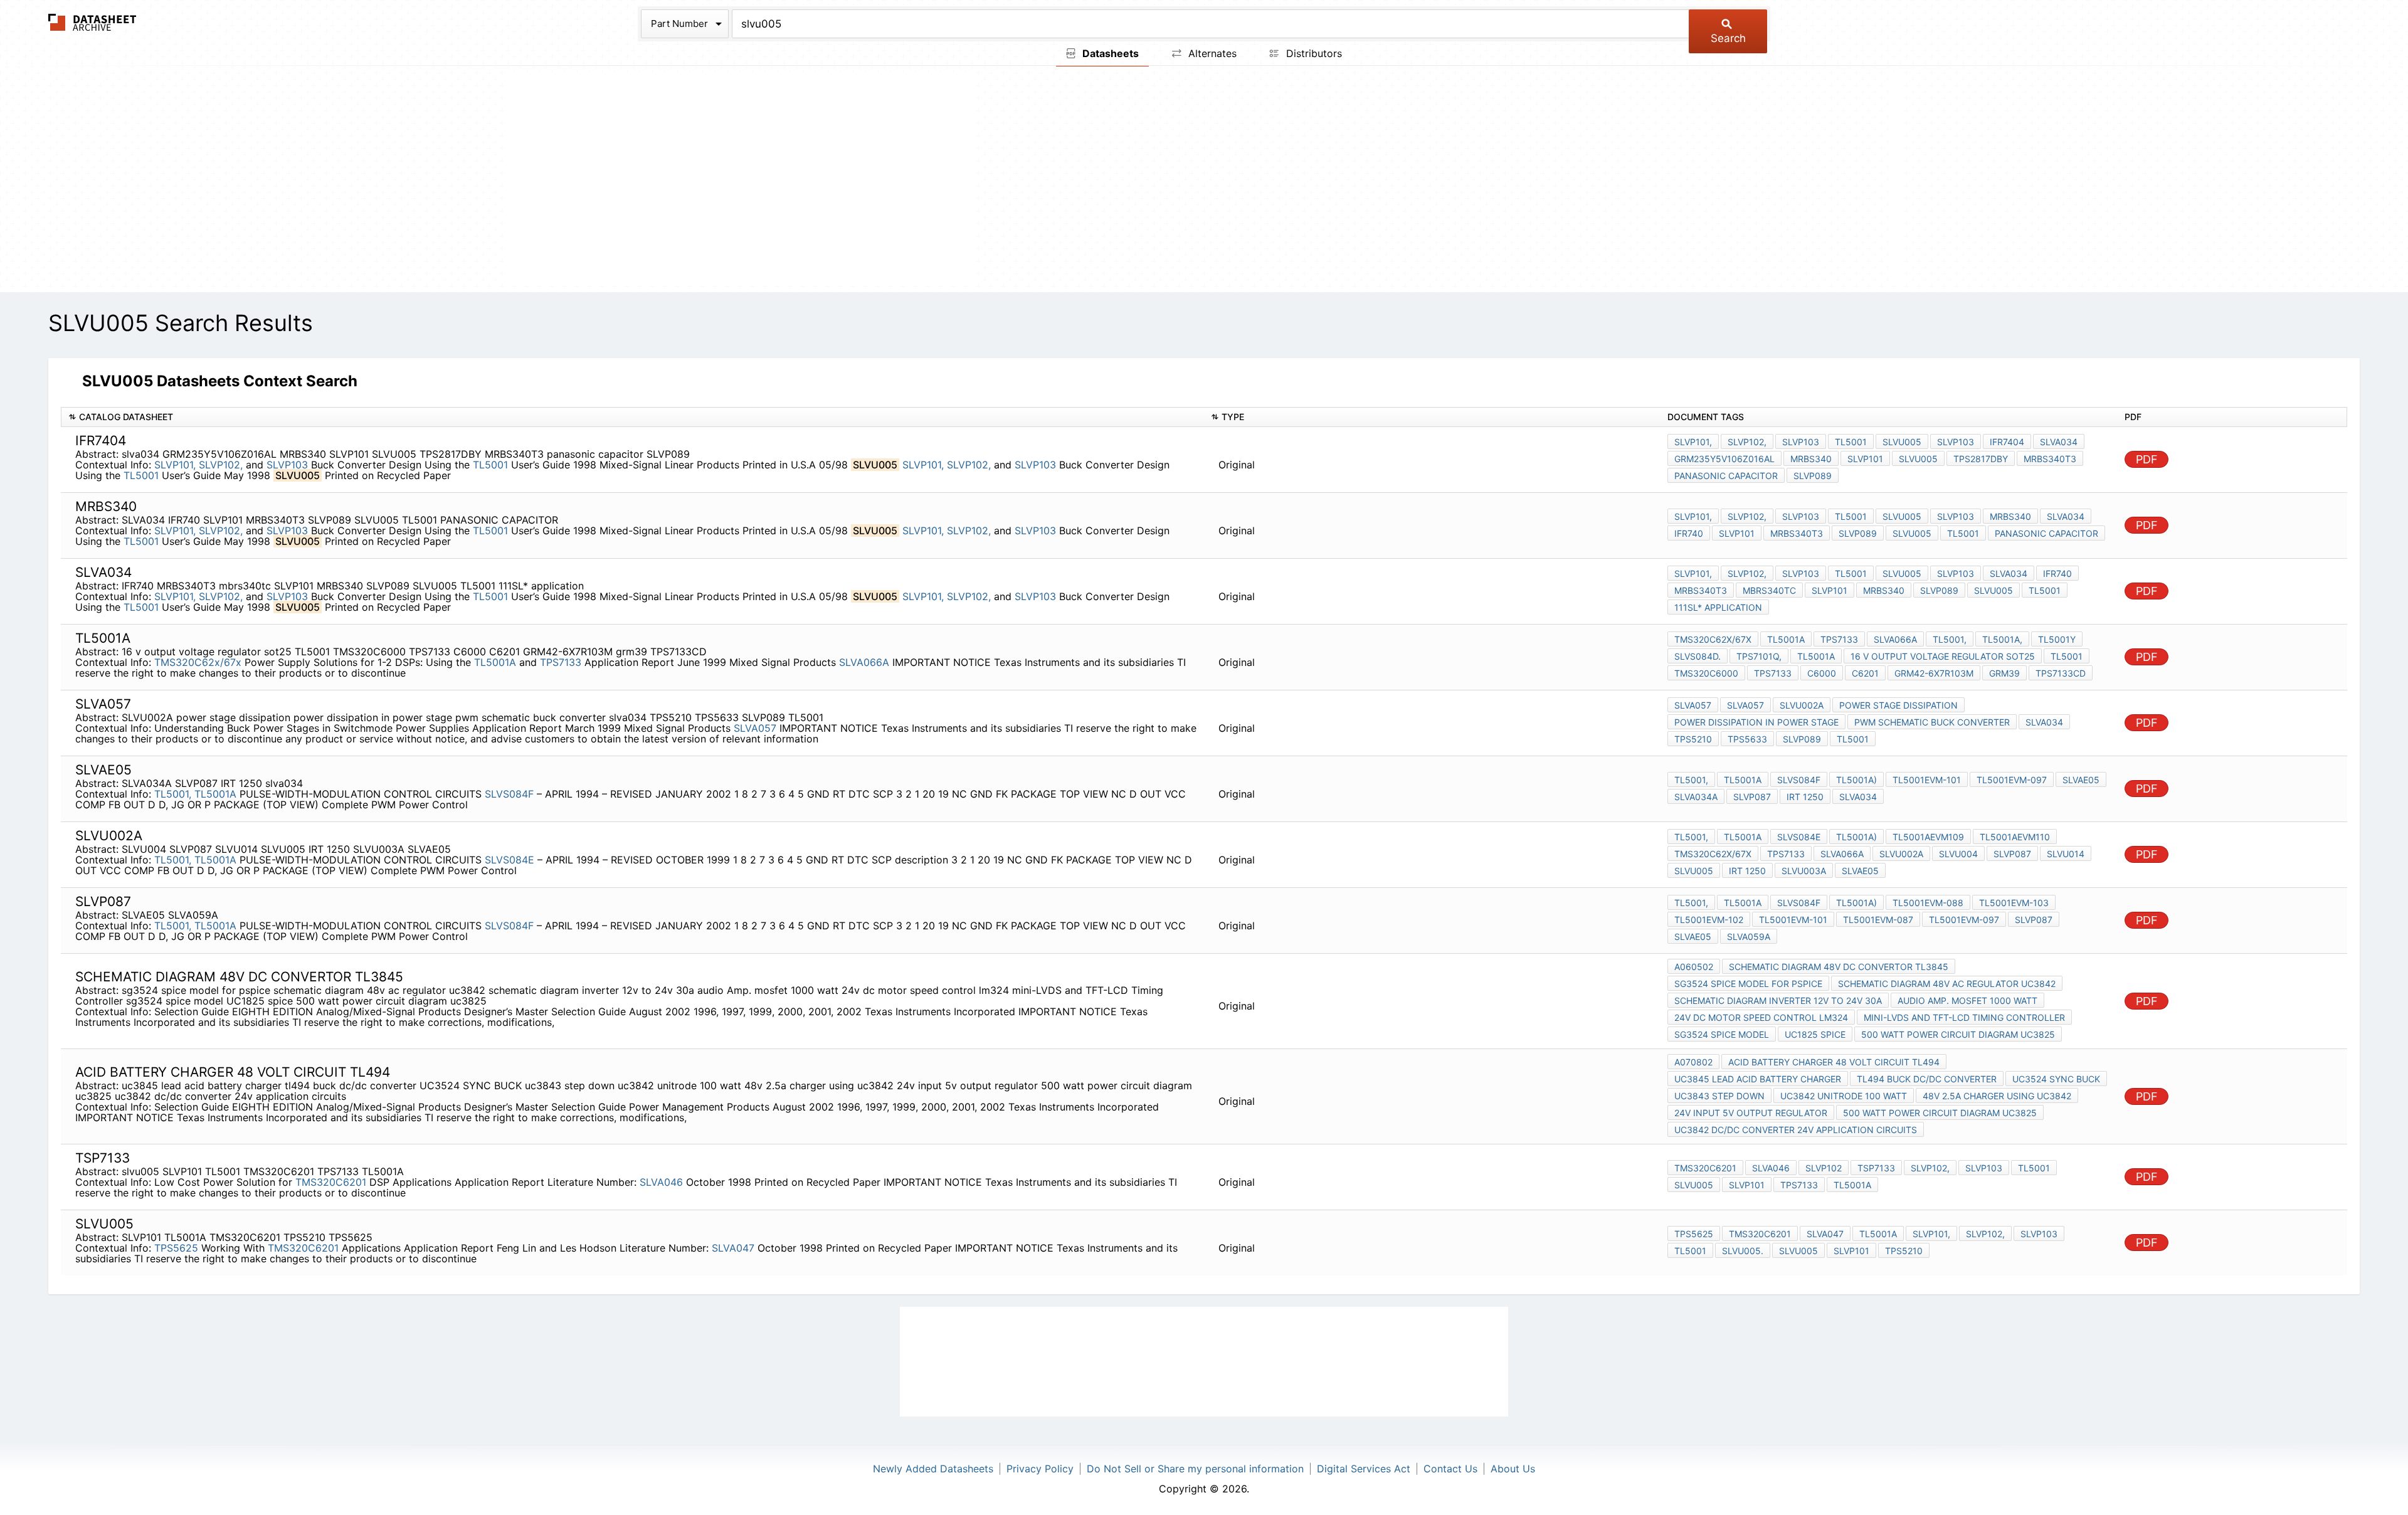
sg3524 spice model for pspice (1748, 984)
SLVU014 (2066, 854)
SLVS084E (511, 860)
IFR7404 (2007, 442)
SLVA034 (2066, 516)
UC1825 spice (1815, 1034)
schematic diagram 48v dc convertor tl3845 (1839, 967)
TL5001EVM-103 (2014, 903)
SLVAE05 (2081, 780)
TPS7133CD (2061, 673)
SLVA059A (1749, 937)
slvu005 (1694, 1185)
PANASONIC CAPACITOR (2046, 533)
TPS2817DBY (1981, 459)
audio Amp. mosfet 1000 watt (1967, 1000)
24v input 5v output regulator (1751, 1113)
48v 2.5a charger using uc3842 (1997, 1096)
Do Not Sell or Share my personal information (1195, 1469)
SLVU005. (1743, 1251)
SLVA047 (733, 1248)
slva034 (2059, 442)
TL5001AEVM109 (1928, 837)
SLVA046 (661, 1182)
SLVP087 (1752, 797)
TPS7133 (561, 662)
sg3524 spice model (1722, 1034)
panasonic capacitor (1726, 476)
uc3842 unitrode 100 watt (1844, 1096)
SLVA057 (755, 728)
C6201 (1865, 673)
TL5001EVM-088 (1928, 903)
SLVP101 (1865, 459)
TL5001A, (2002, 639)
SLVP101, (175, 465)
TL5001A (495, 662)
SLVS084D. (1698, 656)
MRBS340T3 (2050, 459)
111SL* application (1718, 607)
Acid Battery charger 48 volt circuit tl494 (1834, 1062)
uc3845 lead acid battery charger (1758, 1079)
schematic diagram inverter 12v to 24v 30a (1778, 1000)
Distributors (1312, 53)
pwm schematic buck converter (1932, 722)
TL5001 (490, 465)
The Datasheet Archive (92, 22)
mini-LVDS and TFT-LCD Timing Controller (1964, 1017)
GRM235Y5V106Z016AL (1724, 459)
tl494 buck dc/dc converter (1927, 1079)
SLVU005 (1902, 442)
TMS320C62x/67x (198, 662)
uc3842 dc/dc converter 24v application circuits (1796, 1130)
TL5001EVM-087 (1878, 920)
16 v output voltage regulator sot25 (1943, 656)
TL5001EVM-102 (1709, 920)
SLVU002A (1802, 705)
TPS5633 (1747, 739)
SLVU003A (1804, 871)
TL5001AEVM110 (2015, 837)
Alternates (1211, 53)
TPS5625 (176, 1248)
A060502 (1694, 967)
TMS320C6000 (1706, 673)
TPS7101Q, (1759, 656)
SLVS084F (511, 794)
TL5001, (1950, 639)
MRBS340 (1811, 459)
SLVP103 (287, 465)
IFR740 (1689, 533)
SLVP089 (1813, 476)
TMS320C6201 (331, 1182)
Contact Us (1450, 1469)
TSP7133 (1876, 1168)
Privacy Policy (1040, 1469)
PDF (2147, 459)
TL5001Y (2057, 639)
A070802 (1693, 1062)
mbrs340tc (1769, 590)
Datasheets (1109, 53)
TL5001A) (1856, 780)
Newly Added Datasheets (933, 1469)
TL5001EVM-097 (2012, 780)
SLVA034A (1696, 797)
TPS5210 (1693, 739)
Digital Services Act (1364, 1469)
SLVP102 (1824, 1168)
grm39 (2004, 673)
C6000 (1822, 673)
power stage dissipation (1898, 705)
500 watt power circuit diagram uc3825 (1958, 1034)
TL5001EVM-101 (1927, 780)
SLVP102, (221, 465)
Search (1728, 38)
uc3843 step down (1719, 1096)
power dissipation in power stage (1756, 722)
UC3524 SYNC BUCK (2056, 1079)
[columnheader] (632, 417)
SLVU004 (1958, 854)
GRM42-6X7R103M (1934, 673)
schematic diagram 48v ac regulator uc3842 (1947, 984)
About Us (1513, 1469)
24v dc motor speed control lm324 (1761, 1017)
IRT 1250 (1805, 797)
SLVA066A (864, 662)
